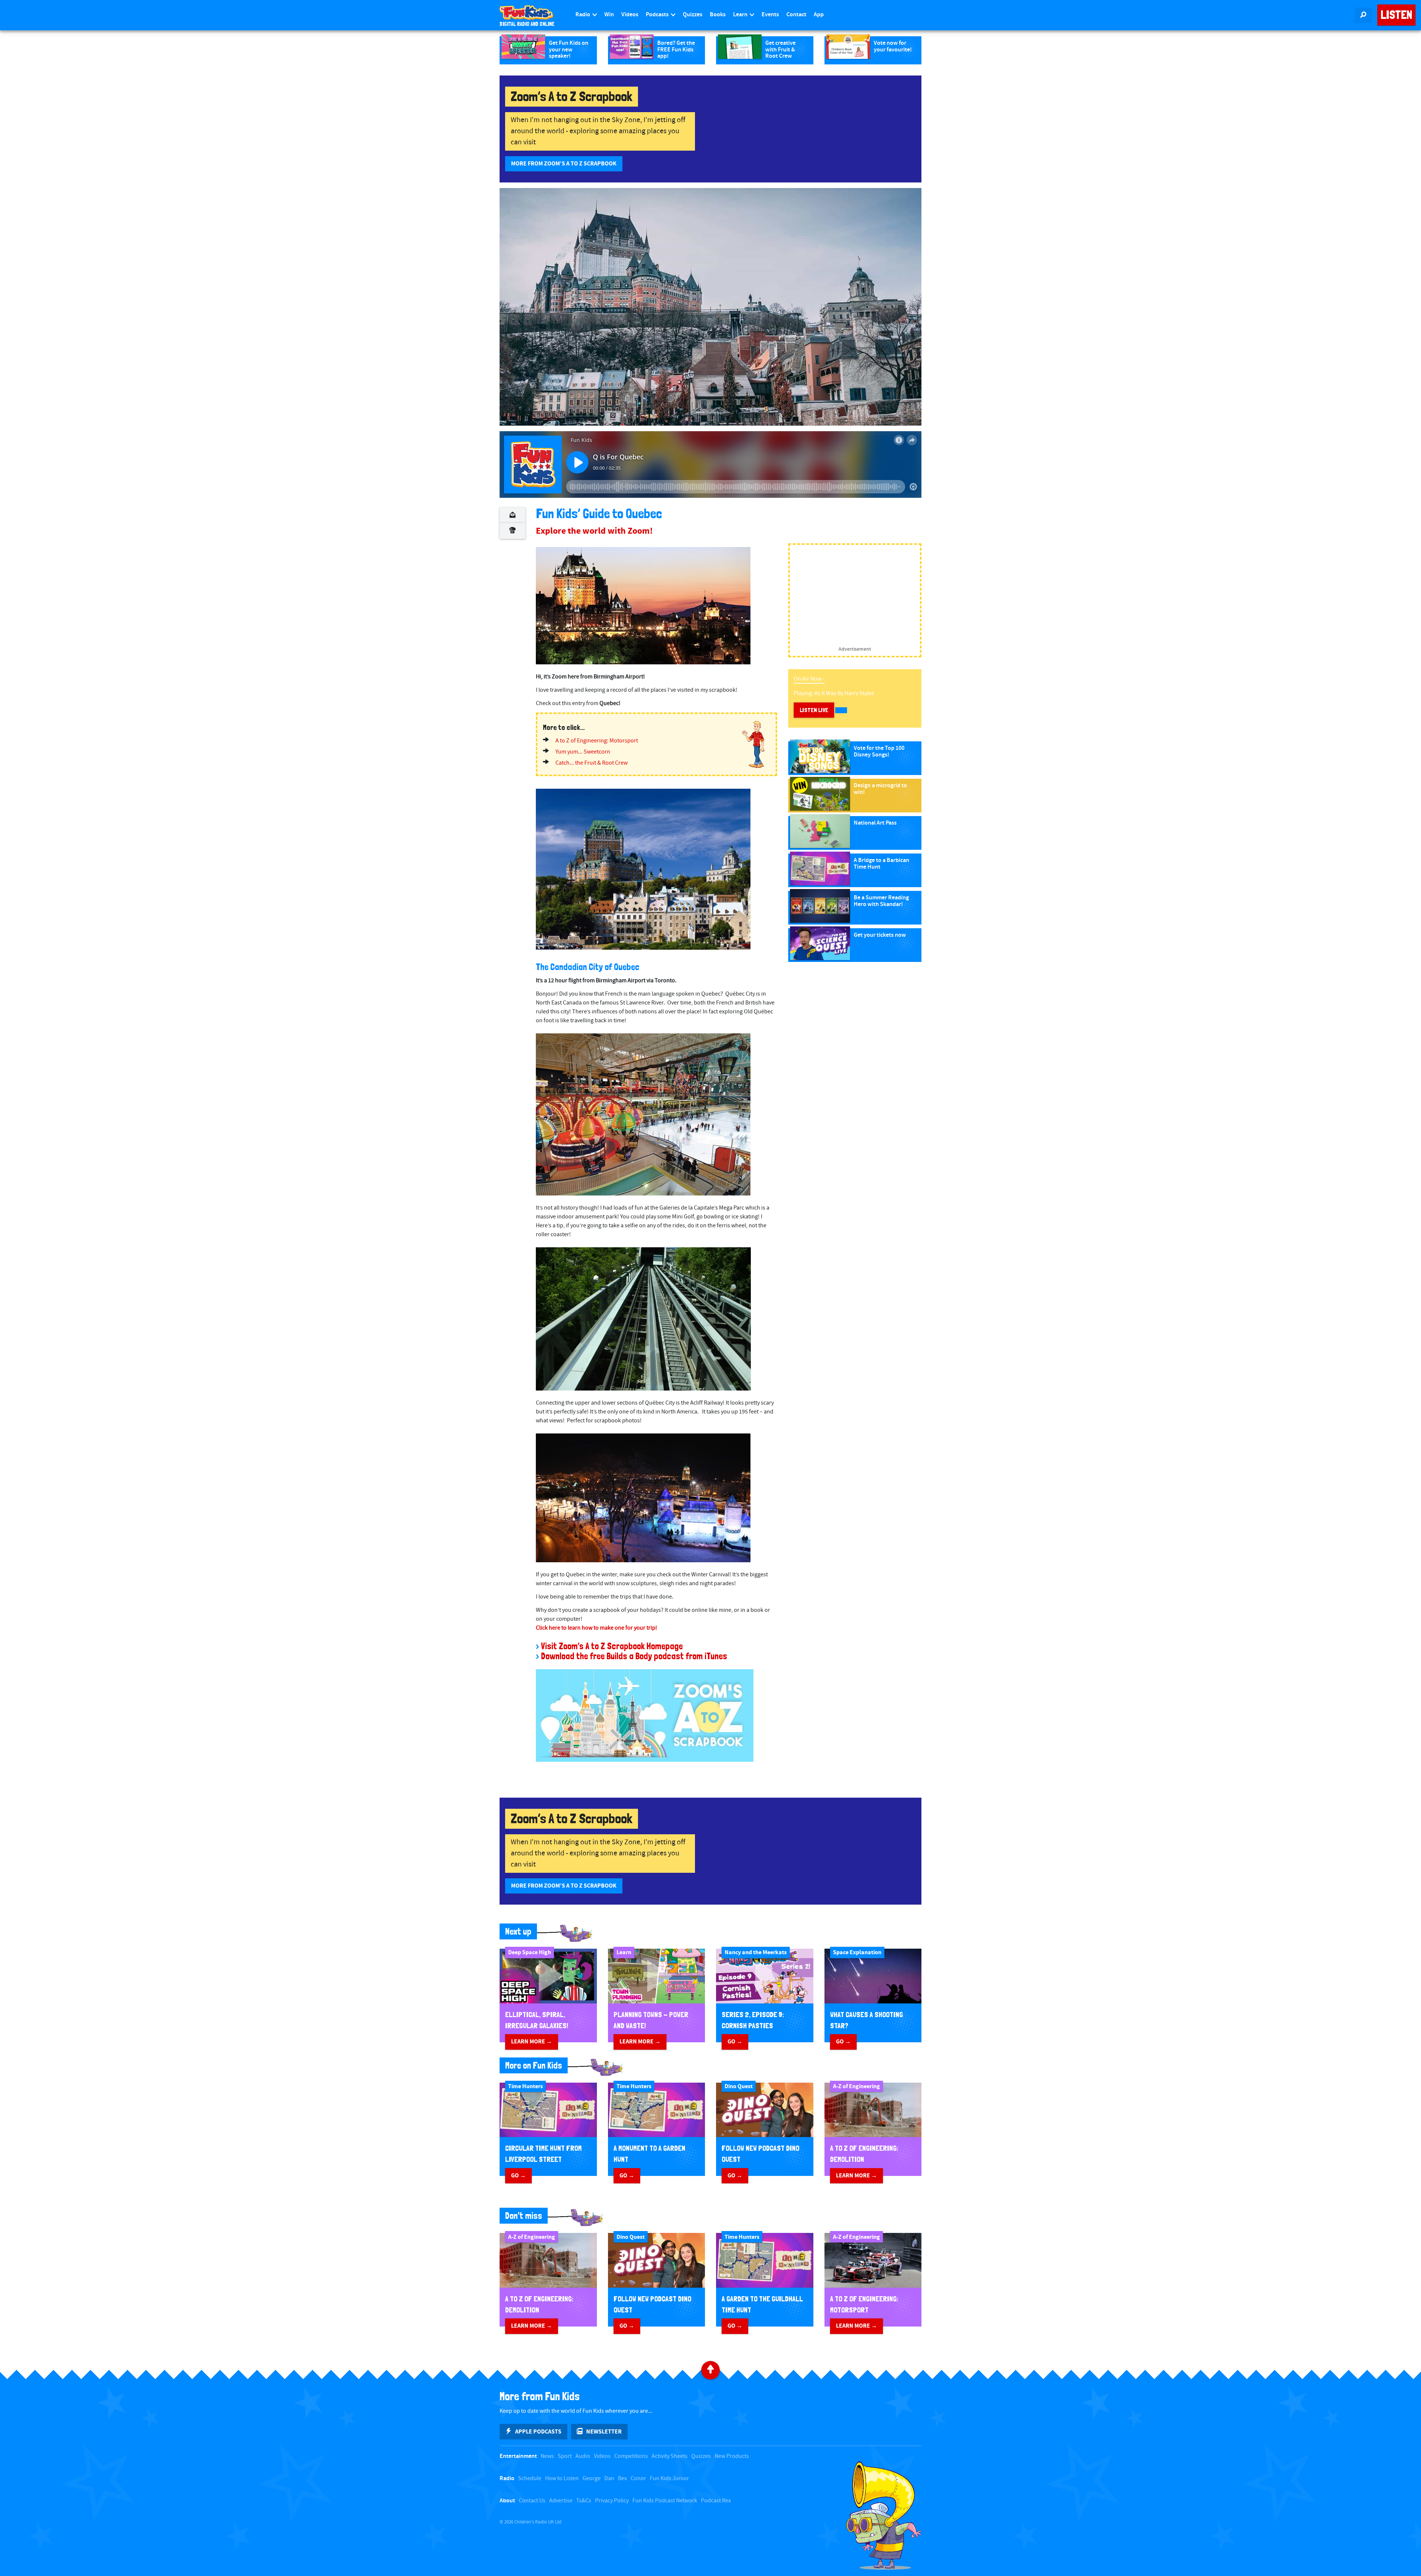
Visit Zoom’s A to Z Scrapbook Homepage (612, 1646)
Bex (622, 2478)
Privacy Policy (612, 2501)
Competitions (631, 2456)
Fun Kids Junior (669, 2478)
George (592, 2478)
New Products (732, 2456)
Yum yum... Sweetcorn (583, 752)
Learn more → (532, 2042)
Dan (609, 2478)
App (819, 15)
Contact (796, 15)
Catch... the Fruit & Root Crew (592, 763)
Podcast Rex (716, 2501)
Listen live (814, 710)
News (547, 2456)
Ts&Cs (584, 2501)
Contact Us (532, 2501)
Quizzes (693, 15)
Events (770, 15)
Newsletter (604, 2432)
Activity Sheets (670, 2456)
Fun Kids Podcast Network (665, 2501)
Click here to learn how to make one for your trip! (597, 1628)
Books (718, 15)
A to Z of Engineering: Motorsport (597, 741)
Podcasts (658, 15)
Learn (741, 15)
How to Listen (562, 2478)
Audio (583, 2456)
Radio (583, 15)
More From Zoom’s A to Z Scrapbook (564, 164)
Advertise (561, 2501)
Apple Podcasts (538, 2432)
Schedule (530, 2478)
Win (609, 15)
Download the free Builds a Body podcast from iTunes (634, 1656)
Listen (1396, 15)
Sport (565, 2456)
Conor (638, 2478)
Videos (630, 15)
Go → (735, 2042)
